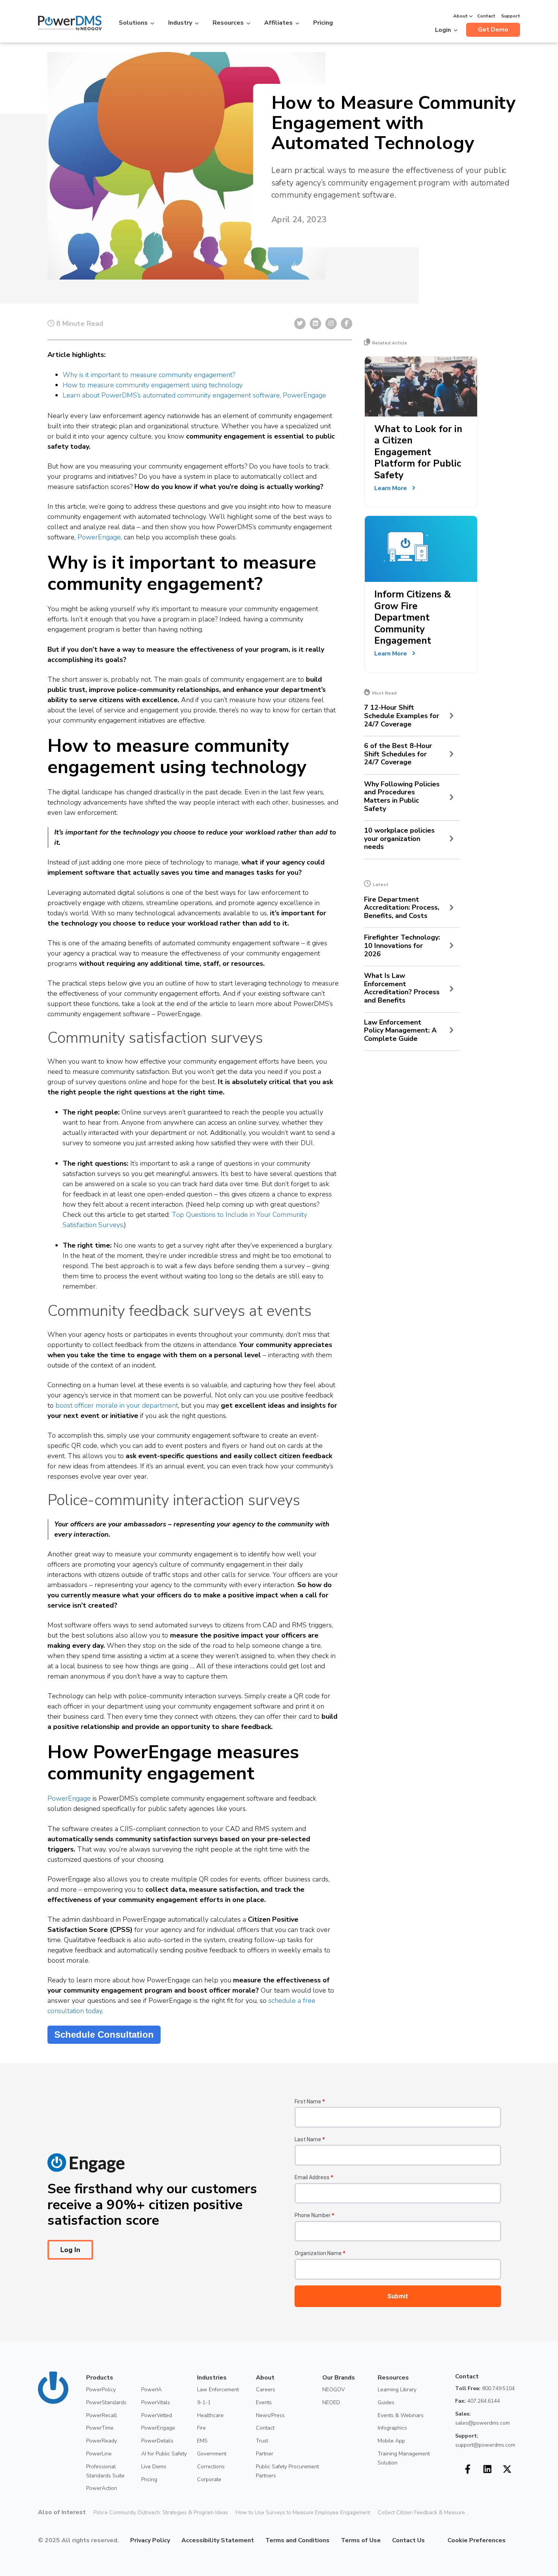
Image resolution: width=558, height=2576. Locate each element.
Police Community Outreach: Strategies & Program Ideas (161, 2512)
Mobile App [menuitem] (391, 2441)
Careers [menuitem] (266, 2390)
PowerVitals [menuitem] (156, 2402)
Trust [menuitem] (262, 2441)
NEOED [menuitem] (331, 2402)
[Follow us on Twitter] (507, 2469)
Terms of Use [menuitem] (361, 2540)
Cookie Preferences (477, 2540)
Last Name (310, 2139)
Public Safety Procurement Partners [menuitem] (287, 2471)
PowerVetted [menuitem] (157, 2415)
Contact (486, 16)
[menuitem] (430, 2540)
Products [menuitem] (100, 2378)
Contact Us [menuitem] (408, 2540)
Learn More (391, 488)
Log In (70, 2250)
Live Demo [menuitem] (154, 2467)
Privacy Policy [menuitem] (150, 2540)
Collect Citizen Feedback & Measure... (423, 2512)
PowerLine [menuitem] (99, 2454)
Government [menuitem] (212, 2454)
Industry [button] (180, 23)
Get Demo (493, 30)
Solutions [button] (133, 23)
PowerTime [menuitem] (100, 2428)
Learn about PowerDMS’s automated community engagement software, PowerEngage (194, 395)
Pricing (323, 23)
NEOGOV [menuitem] (333, 2390)
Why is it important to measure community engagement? (149, 375)
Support (511, 16)
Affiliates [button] (278, 23)
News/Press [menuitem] (270, 2415)
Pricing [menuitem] (149, 2479)
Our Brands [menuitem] (339, 2378)
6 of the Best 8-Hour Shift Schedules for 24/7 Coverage (398, 754)
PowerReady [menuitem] (102, 2441)
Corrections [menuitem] (211, 2467)
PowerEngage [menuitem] (158, 2428)
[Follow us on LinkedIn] (487, 2469)
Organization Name (320, 2253)
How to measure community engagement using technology (153, 385)
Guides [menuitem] (386, 2402)
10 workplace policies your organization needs (399, 839)
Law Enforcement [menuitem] (218, 2390)
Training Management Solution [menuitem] (404, 2458)
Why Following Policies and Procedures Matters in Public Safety (402, 797)
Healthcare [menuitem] (210, 2415)
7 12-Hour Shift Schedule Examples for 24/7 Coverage (402, 716)
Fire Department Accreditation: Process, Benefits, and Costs (402, 908)
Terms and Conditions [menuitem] (297, 2540)
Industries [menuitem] (212, 2378)
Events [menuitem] (264, 2402)
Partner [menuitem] (265, 2454)
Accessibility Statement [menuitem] (218, 2540)
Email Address (314, 2177)
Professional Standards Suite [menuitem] (105, 2471)
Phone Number (314, 2215)
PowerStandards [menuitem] (106, 2402)
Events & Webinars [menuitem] (401, 2415)
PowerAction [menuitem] (102, 2488)
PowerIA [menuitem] (151, 2390)
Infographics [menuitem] (392, 2428)
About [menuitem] (265, 2378)
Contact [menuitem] (265, 2428)
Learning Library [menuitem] (397, 2390)
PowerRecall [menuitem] (102, 2415)
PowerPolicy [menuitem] (101, 2390)
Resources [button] (228, 23)
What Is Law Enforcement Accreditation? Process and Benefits (402, 988)
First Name (310, 2101)
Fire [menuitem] (201, 2428)
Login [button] (443, 30)
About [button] (460, 16)
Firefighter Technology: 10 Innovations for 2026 (402, 946)
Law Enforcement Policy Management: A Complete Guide (400, 1031)
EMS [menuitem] (202, 2441)
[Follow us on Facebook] (468, 2469)
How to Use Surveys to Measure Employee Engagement (303, 2512)
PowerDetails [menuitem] (157, 2441)
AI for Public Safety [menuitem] (164, 2454)
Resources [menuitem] (393, 2378)
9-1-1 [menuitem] (204, 2402)
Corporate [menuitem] (209, 2479)
